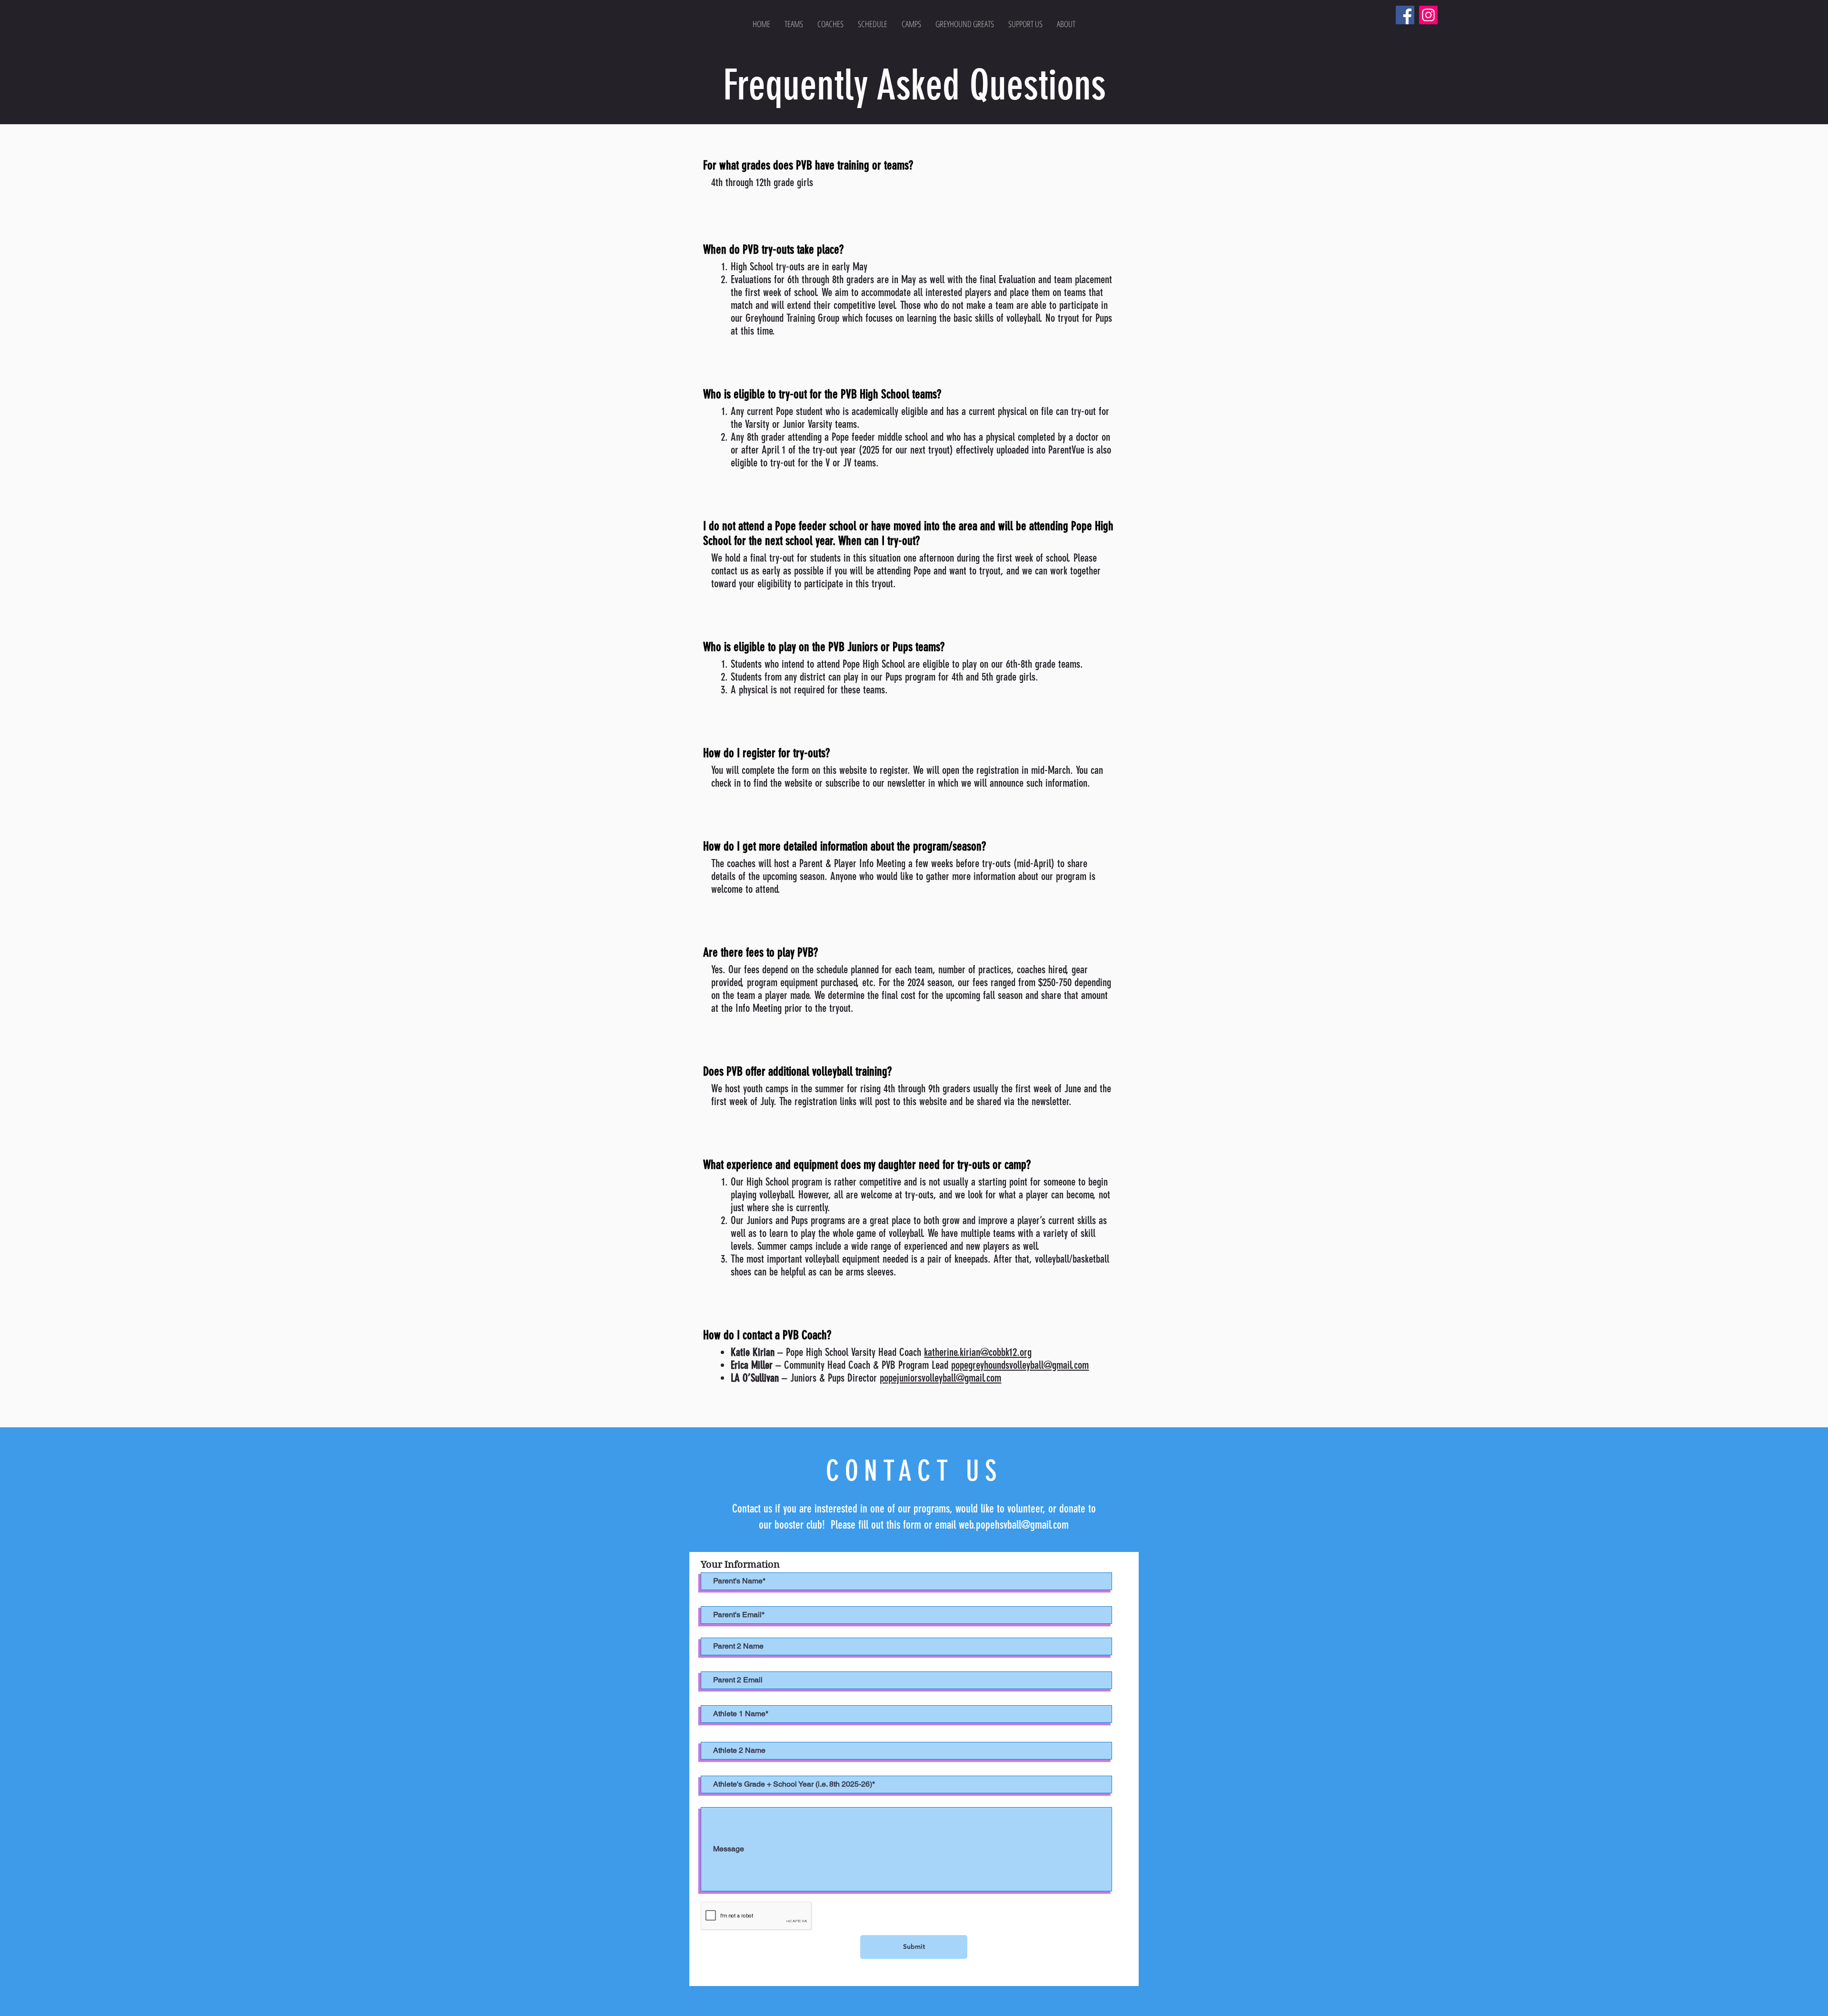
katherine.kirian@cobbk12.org (978, 1352)
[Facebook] (1405, 15)
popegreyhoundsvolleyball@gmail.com (1020, 1365)
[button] (794, 24)
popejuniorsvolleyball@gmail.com (940, 1378)
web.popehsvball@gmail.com (1014, 1525)
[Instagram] (1428, 15)
